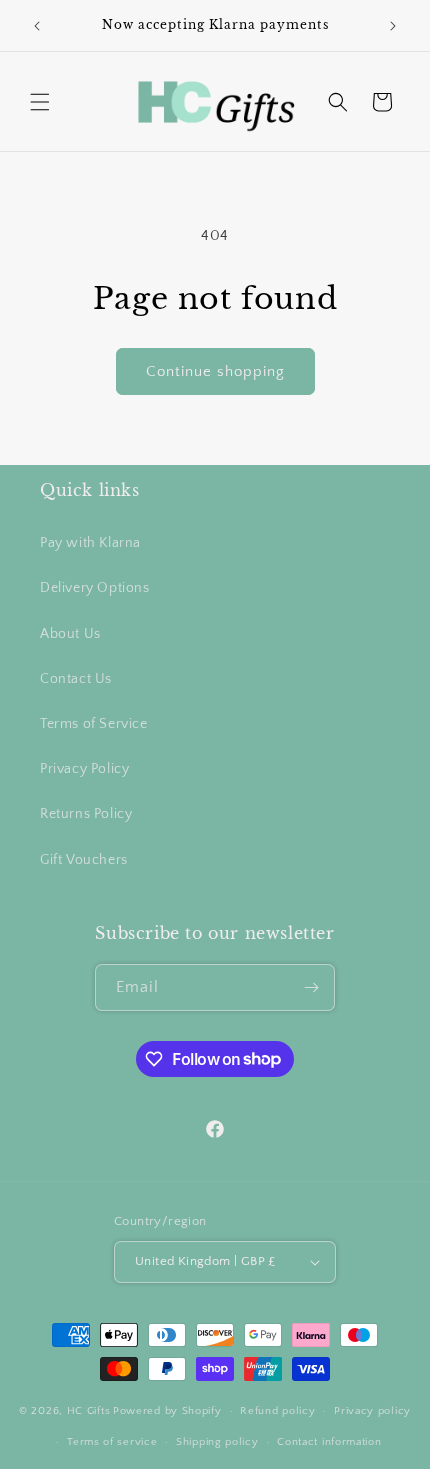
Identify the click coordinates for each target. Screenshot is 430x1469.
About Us (70, 634)
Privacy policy (372, 1411)
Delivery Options (95, 588)
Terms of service (112, 1442)
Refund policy (277, 1411)
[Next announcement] (393, 26)
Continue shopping (215, 371)
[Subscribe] (312, 987)
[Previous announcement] (37, 26)
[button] (40, 102)
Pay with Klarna (90, 543)
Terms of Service (94, 724)
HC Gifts (89, 1411)
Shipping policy (217, 1442)
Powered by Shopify (167, 1411)
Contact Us (76, 679)
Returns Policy (86, 814)
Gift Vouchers (84, 860)
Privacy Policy (84, 769)
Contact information (329, 1442)
